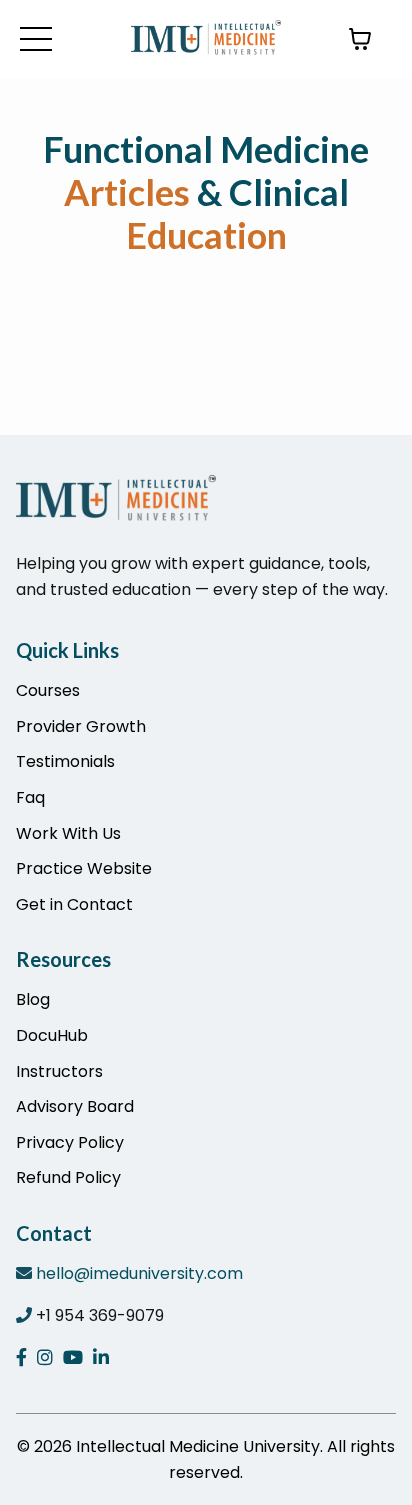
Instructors (59, 1071)
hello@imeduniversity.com (139, 1273)
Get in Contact (74, 904)
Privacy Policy (70, 1142)
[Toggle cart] (360, 39)
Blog (33, 999)
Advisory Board (75, 1106)
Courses (48, 690)
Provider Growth (81, 726)
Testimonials (65, 761)
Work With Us (68, 833)
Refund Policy (68, 1177)
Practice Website (84, 868)
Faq (30, 797)
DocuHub (52, 1035)
